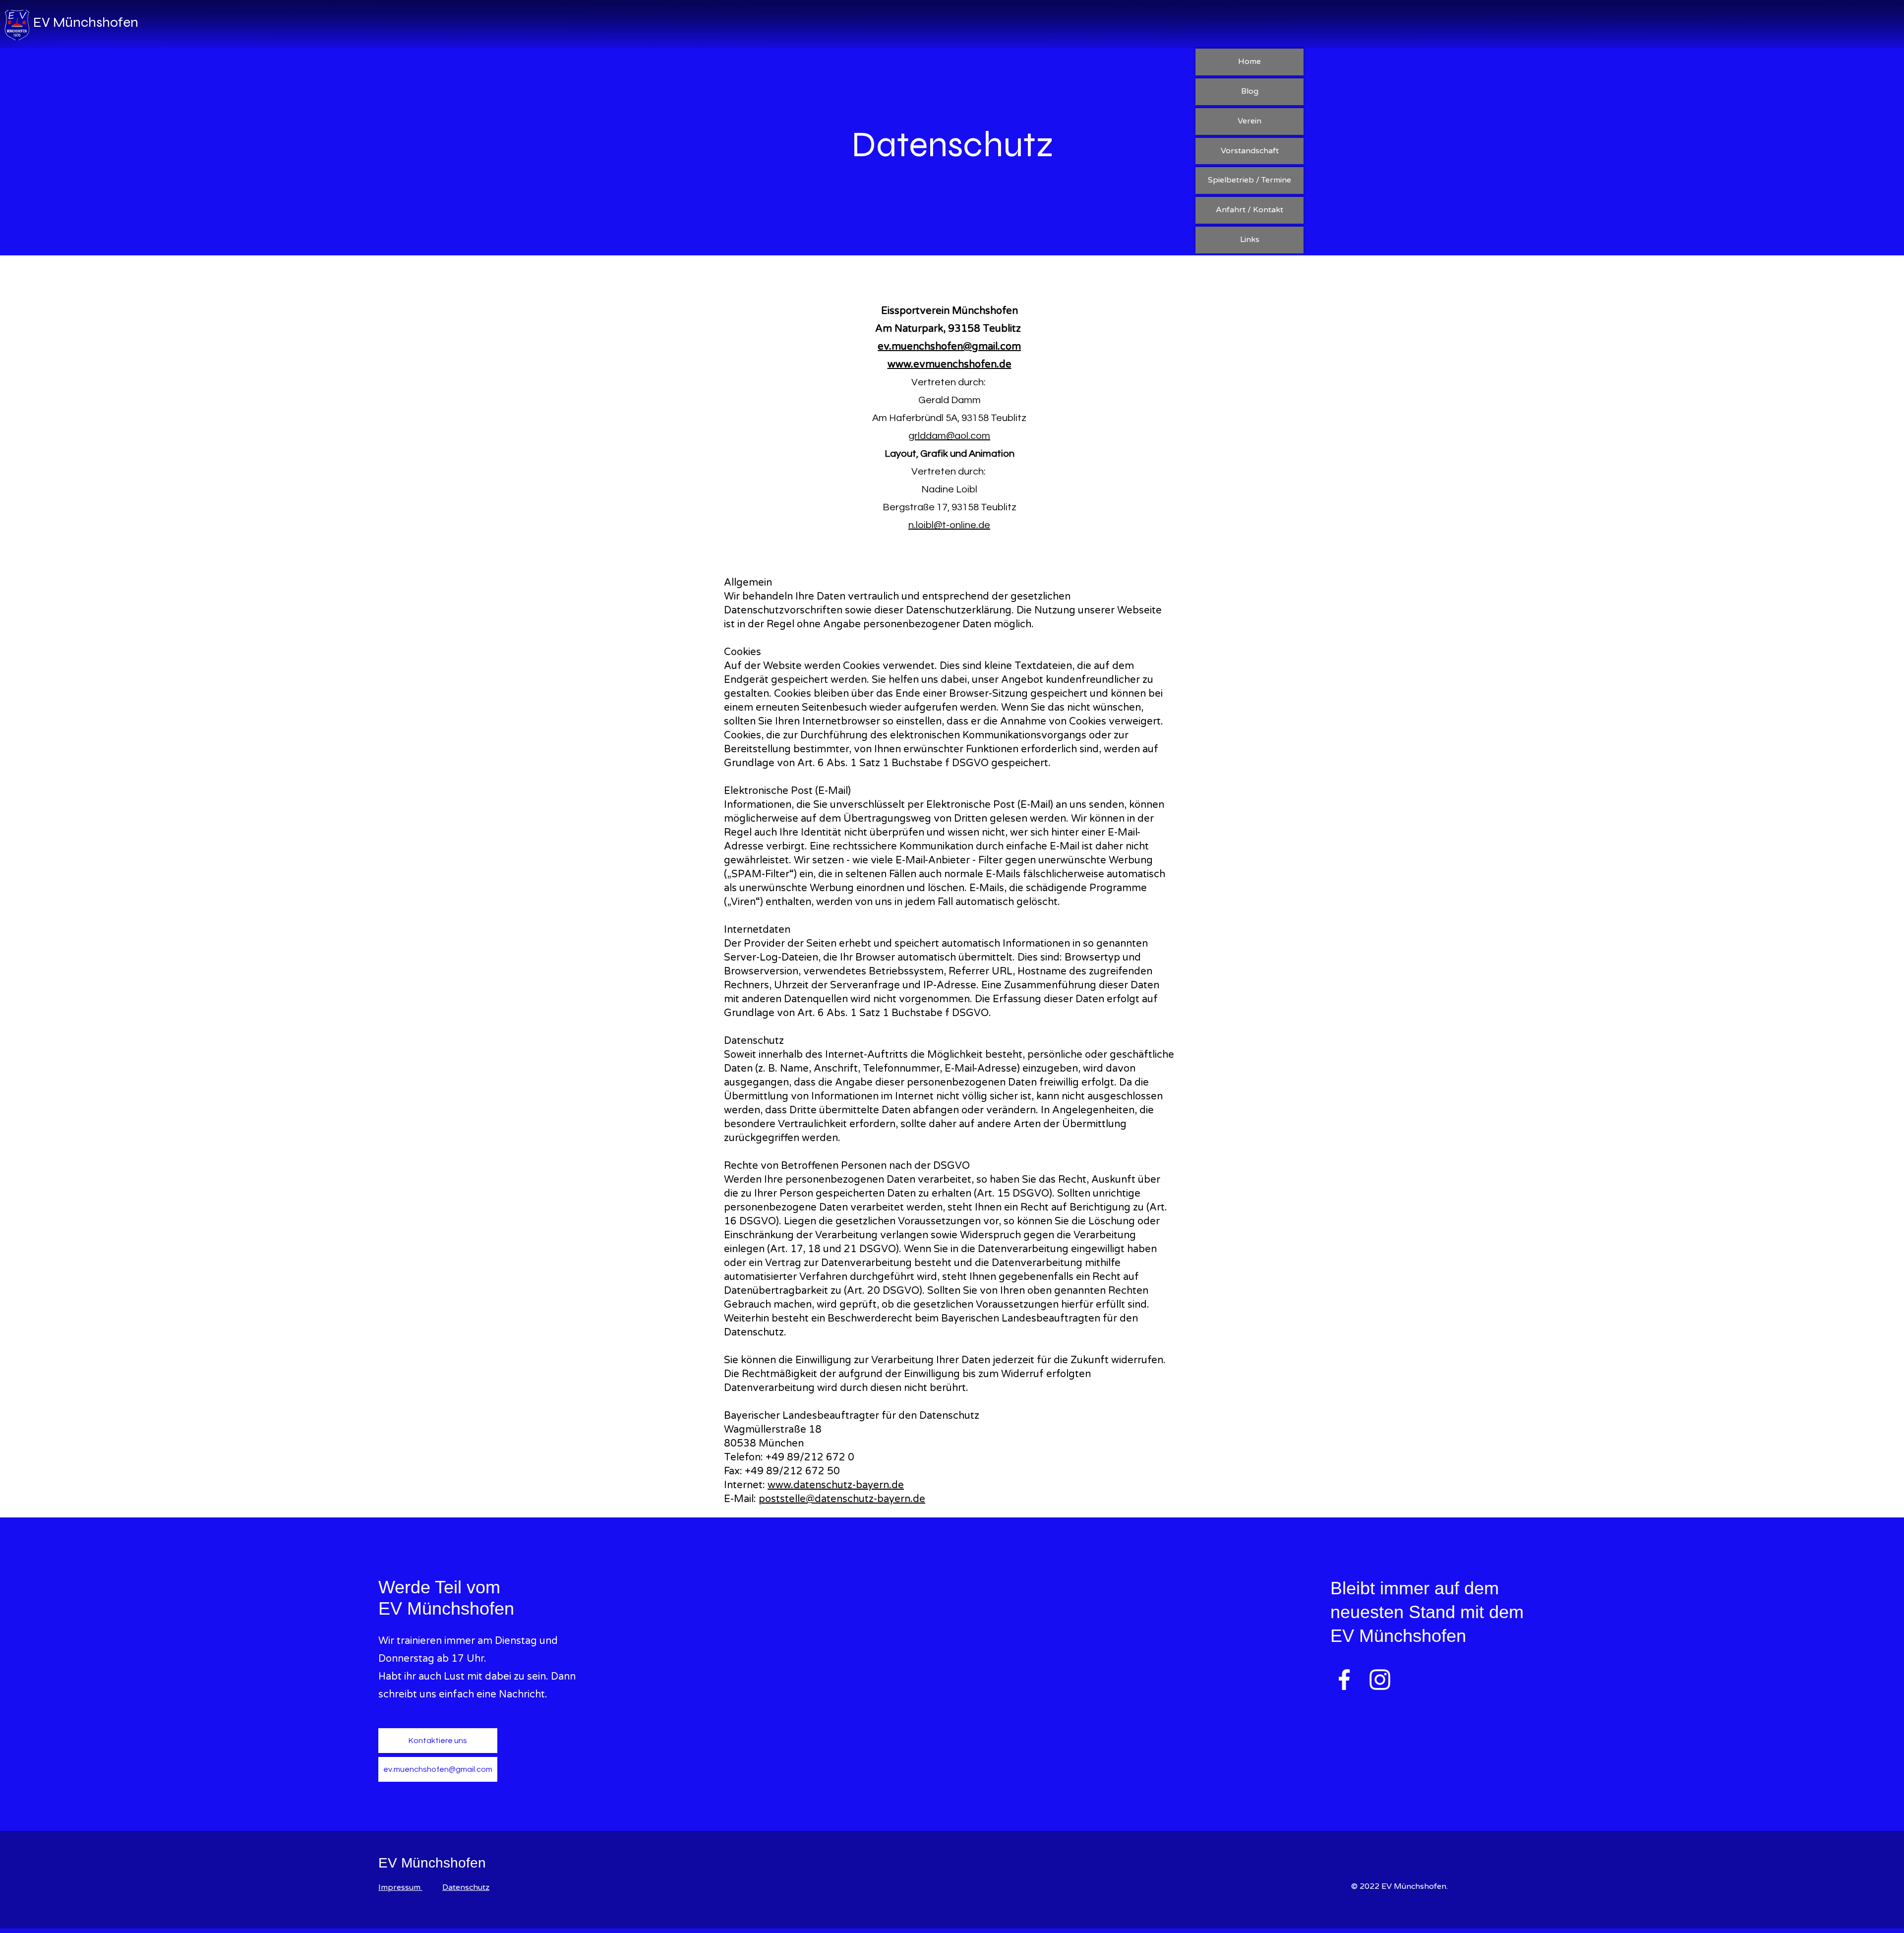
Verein (1249, 121)
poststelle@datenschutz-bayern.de (842, 1499)
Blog (1250, 91)
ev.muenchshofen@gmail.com (949, 347)
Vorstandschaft (1250, 151)
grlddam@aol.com (949, 436)
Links (1250, 240)
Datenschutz (466, 1887)
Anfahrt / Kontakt (1249, 210)
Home (1249, 61)
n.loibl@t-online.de (949, 525)
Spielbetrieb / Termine (1249, 180)
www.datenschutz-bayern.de (836, 1485)
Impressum (400, 1887)
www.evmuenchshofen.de (950, 364)
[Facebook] (1344, 1680)
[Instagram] (1380, 1680)
